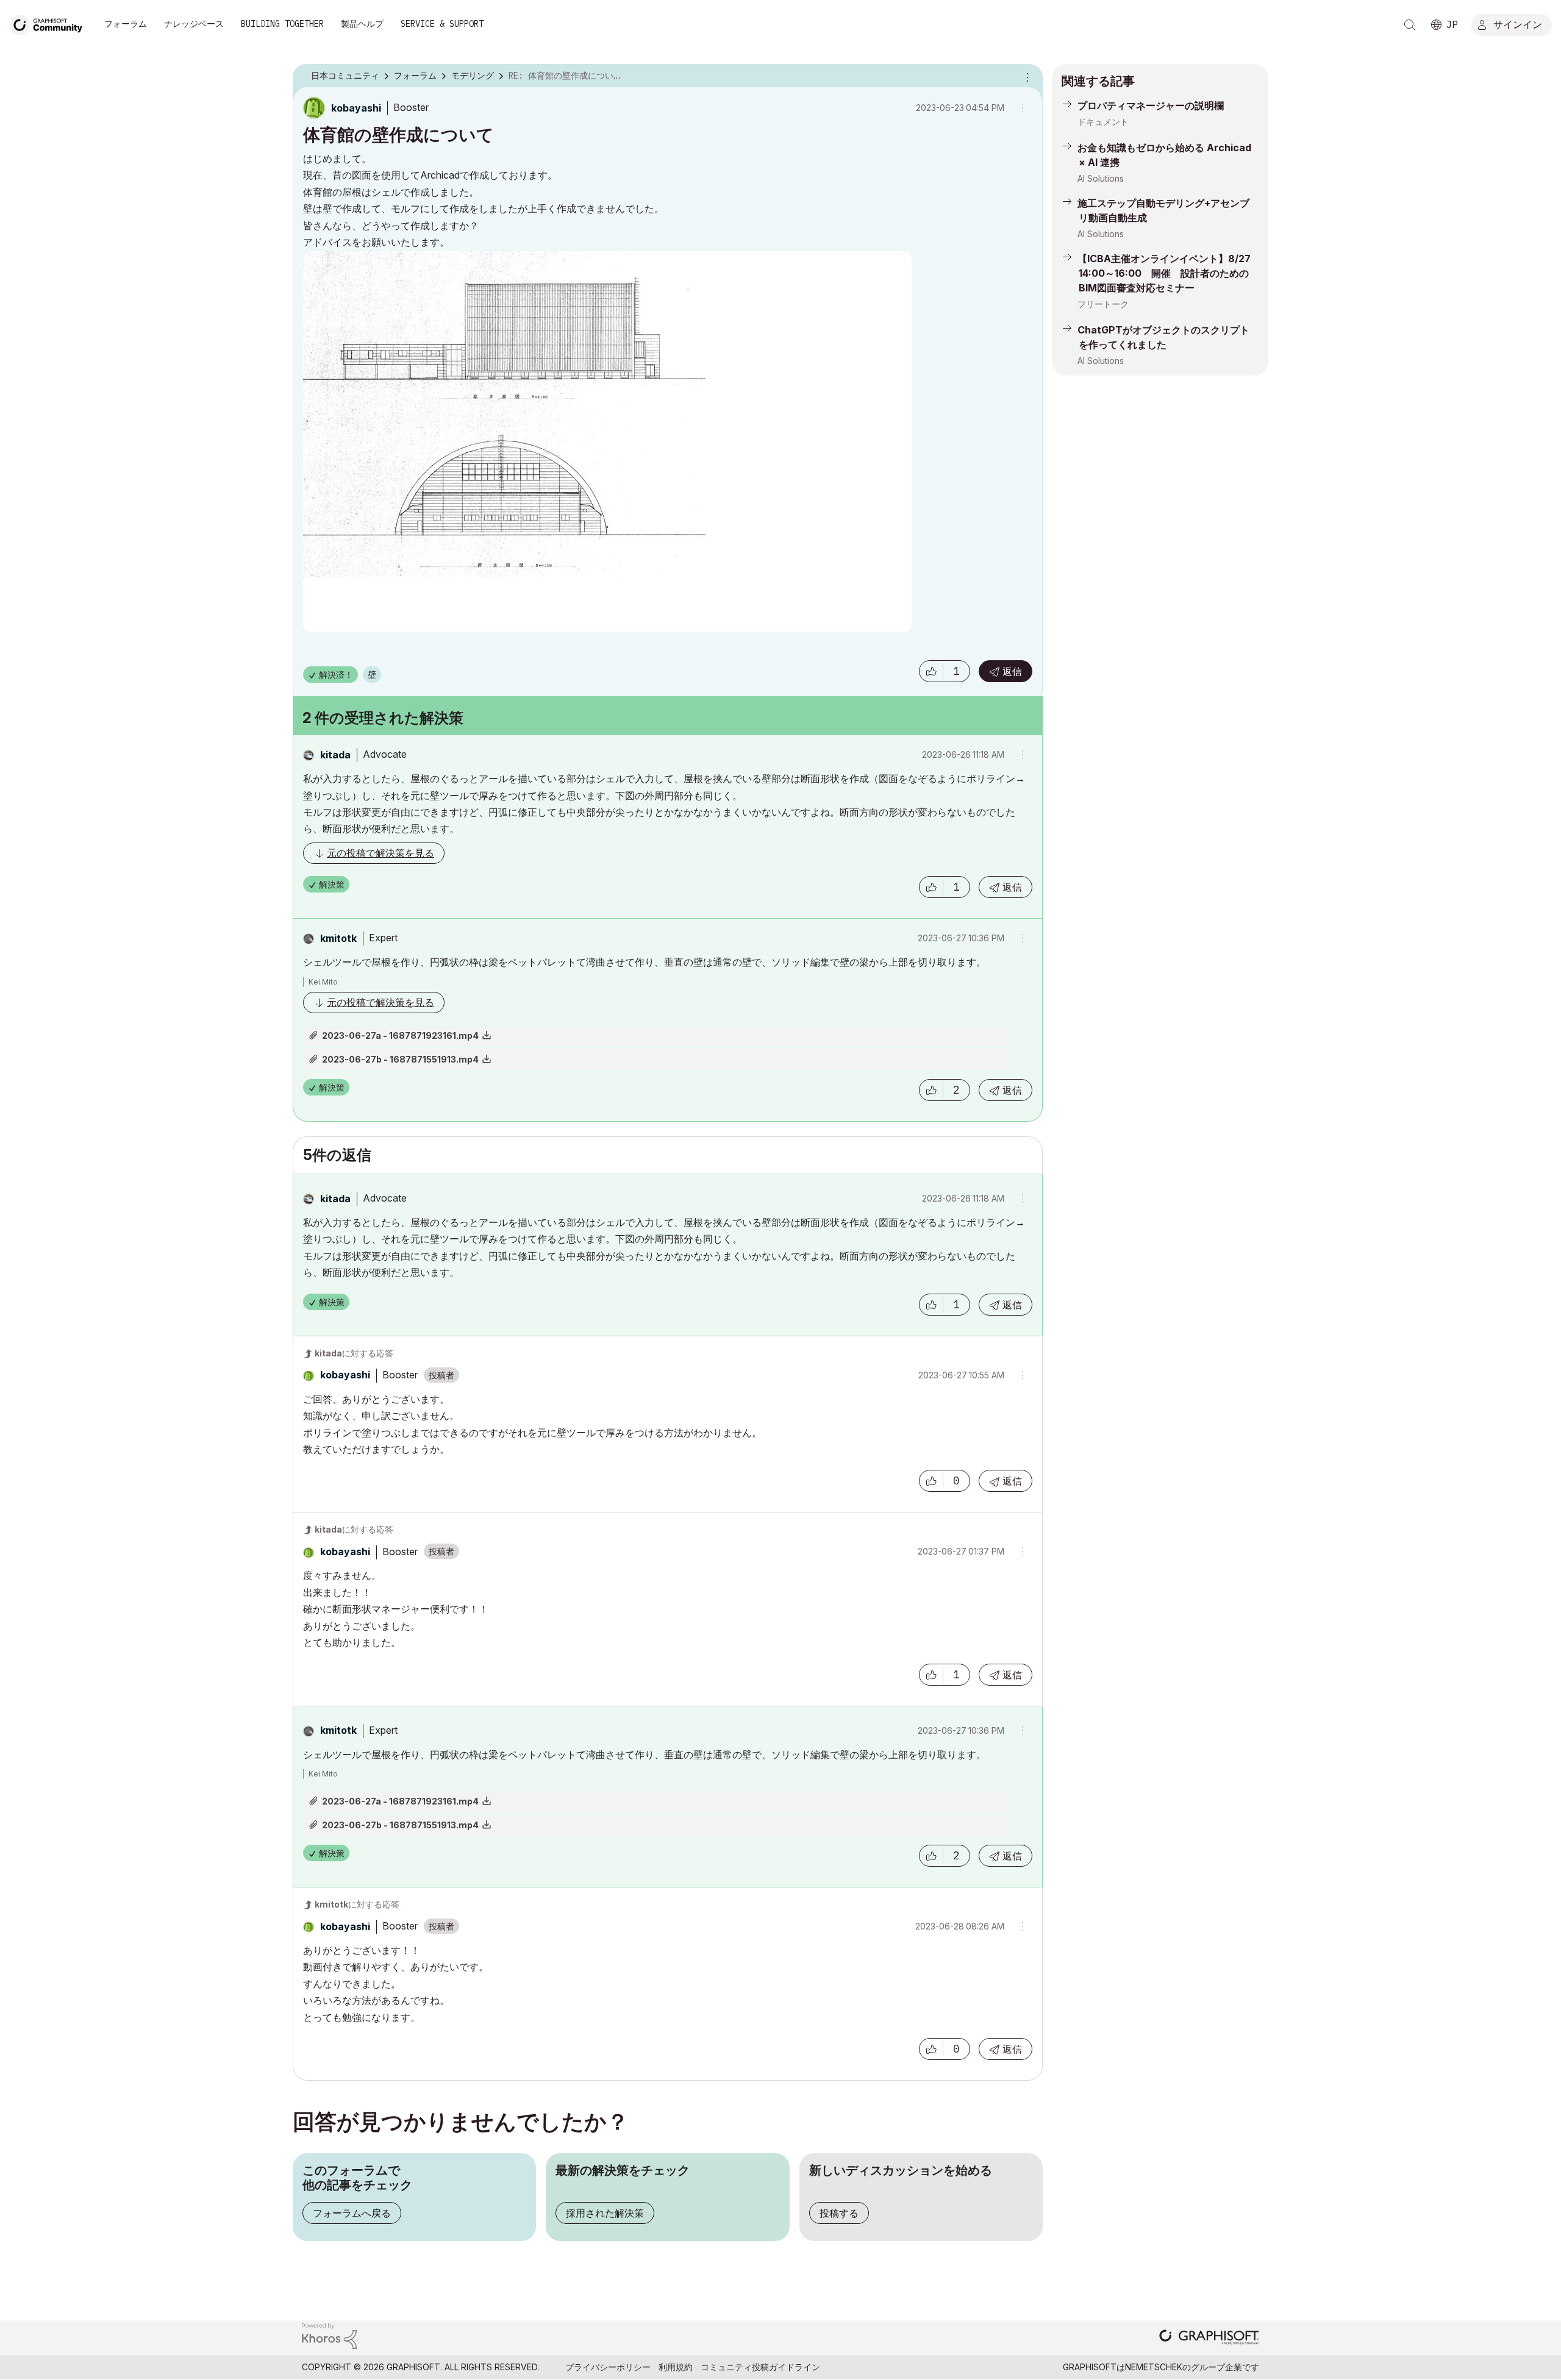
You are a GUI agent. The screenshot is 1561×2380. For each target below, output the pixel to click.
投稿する (839, 2213)
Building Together (282, 24)
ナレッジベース (194, 24)
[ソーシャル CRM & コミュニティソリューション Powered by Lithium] (329, 2335)
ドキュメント (1103, 122)
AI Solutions (1101, 178)
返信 (1012, 671)
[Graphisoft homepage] (1209, 2338)
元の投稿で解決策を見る (380, 853)
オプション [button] (1026, 76)
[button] (931, 671)
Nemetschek (1154, 2367)
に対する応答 (354, 1353)
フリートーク (1103, 304)
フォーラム (126, 24)
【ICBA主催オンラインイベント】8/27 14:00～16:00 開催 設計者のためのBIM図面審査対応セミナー (1164, 273)
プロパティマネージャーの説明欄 (1151, 105)
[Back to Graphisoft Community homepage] (50, 23)
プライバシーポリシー (608, 2367)
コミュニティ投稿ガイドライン (760, 2367)
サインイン (1518, 24)
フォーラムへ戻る (352, 2213)
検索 (1410, 25)
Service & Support (442, 24)
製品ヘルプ (362, 24)
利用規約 (676, 2367)
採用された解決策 (605, 2213)
